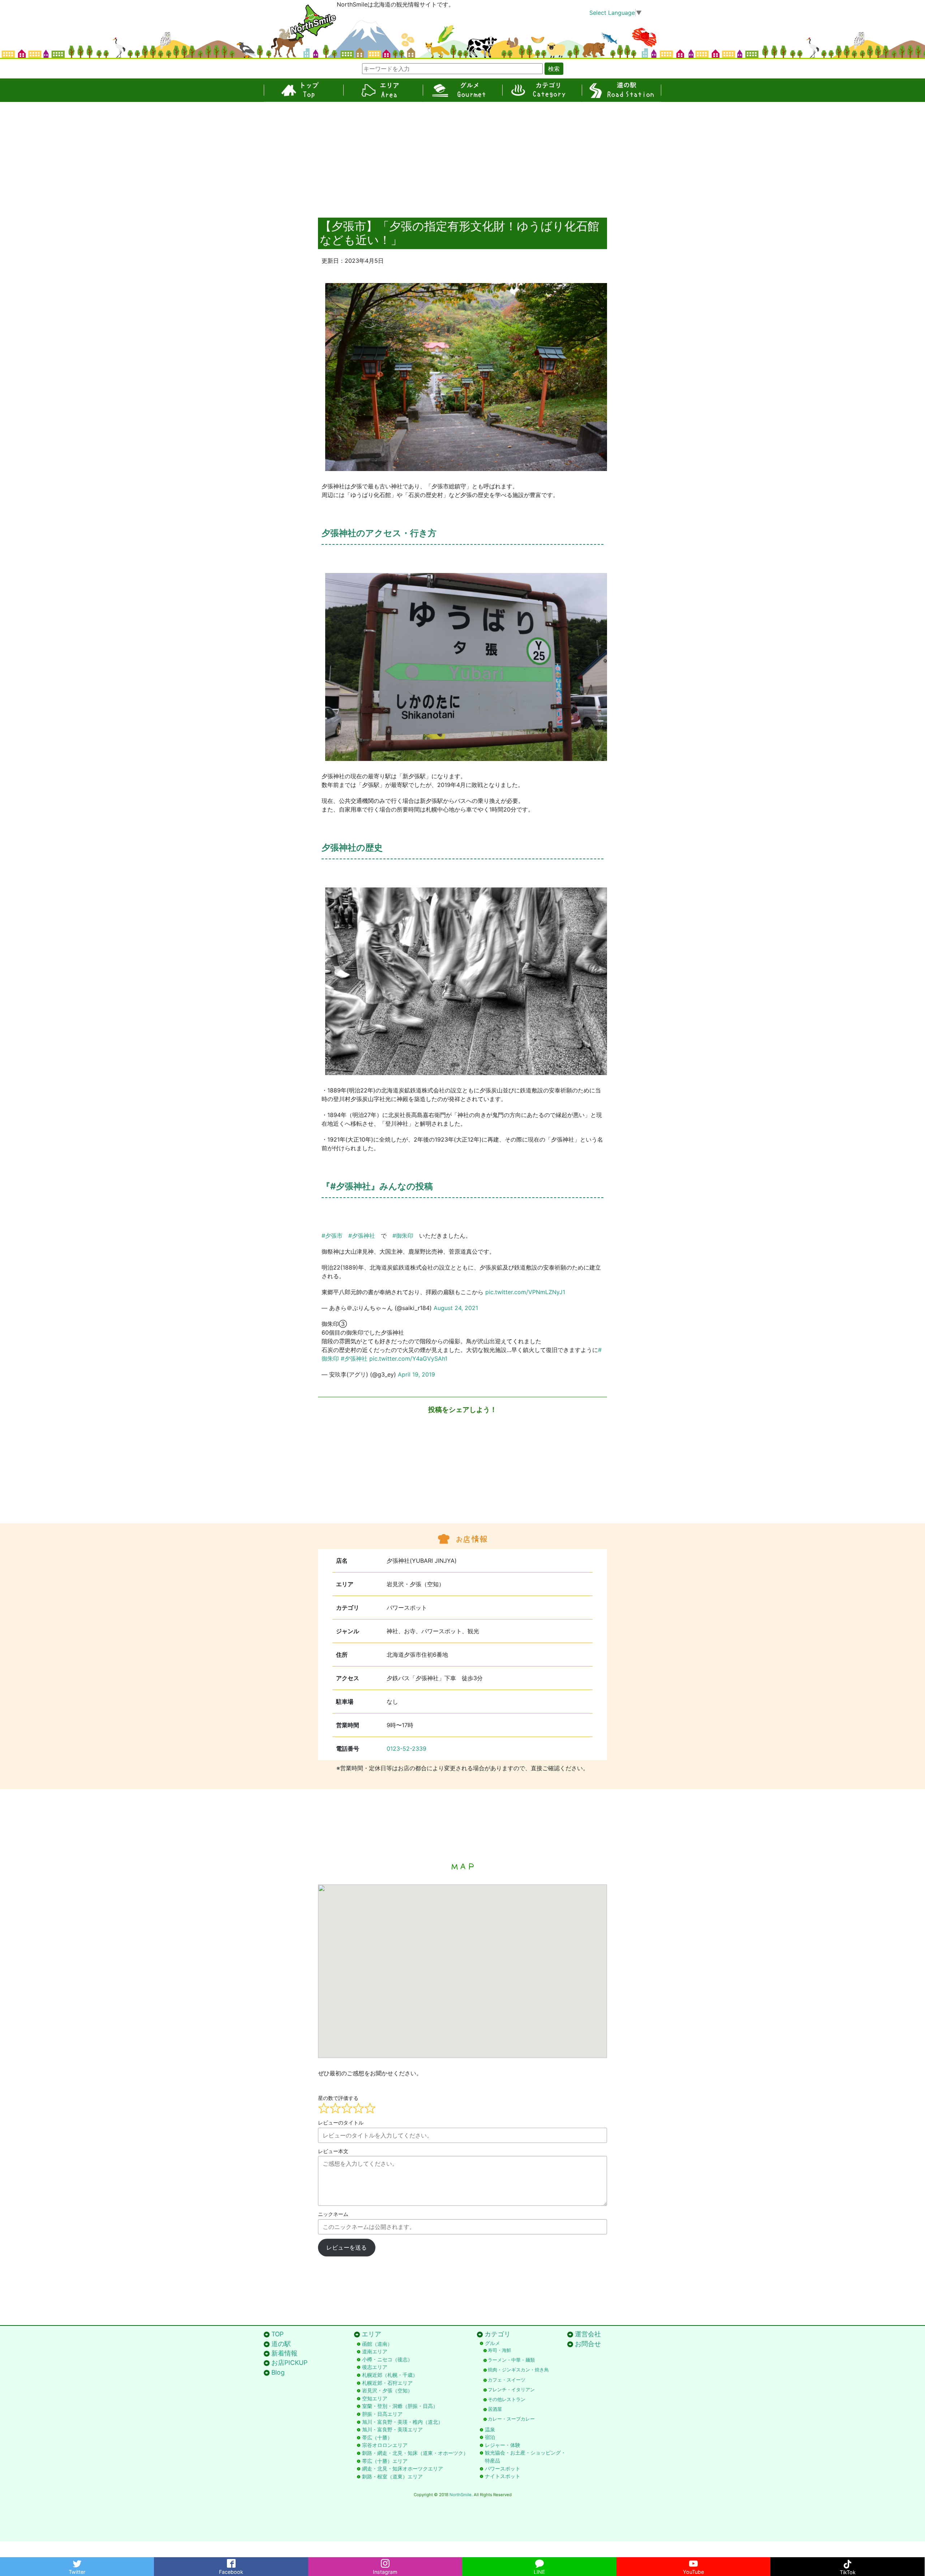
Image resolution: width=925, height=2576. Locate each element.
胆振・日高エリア (382, 2414)
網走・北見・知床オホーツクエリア (403, 2468)
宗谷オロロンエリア (385, 2445)
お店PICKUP (289, 2363)
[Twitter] (77, 2562)
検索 (554, 69)
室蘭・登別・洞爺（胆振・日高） (400, 2406)
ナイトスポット (503, 2476)
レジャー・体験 (503, 2445)
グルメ (462, 90)
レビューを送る (347, 2247)
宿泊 (490, 2437)
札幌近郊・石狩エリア (387, 2383)
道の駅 (621, 90)
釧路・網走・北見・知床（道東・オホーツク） (415, 2453)
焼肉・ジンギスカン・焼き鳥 (518, 2370)
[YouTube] (693, 2562)
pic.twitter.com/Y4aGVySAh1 (408, 1358)
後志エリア (375, 2367)
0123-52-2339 (406, 1749)
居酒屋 (495, 2409)
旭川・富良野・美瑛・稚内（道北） (403, 2422)
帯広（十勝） (377, 2437)
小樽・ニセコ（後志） (387, 2359)
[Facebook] (231, 2562)
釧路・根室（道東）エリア (392, 2476)
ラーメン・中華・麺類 (511, 2360)
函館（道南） (377, 2344)
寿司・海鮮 (500, 2350)
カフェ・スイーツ (507, 2380)
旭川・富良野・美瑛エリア (392, 2429)
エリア (383, 90)
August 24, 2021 (456, 1308)
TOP (304, 90)
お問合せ (588, 2344)
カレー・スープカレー (511, 2419)
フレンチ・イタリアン (511, 2390)
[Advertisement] (462, 156)
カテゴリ (542, 90)
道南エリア (375, 2351)
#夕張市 (332, 1236)
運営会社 (588, 2334)
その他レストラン (507, 2399)
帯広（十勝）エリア (385, 2461)
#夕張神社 (362, 1236)
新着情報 (284, 2353)
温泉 (490, 2429)
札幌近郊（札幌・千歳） (390, 2375)
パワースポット (503, 2468)
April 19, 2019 (416, 1374)
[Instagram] (385, 2562)
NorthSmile (461, 2495)
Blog (278, 2372)
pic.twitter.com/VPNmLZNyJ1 (525, 1292)
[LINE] (539, 2562)
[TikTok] (847, 2562)
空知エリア (375, 2398)
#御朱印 (403, 1236)
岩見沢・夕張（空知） (387, 2390)
